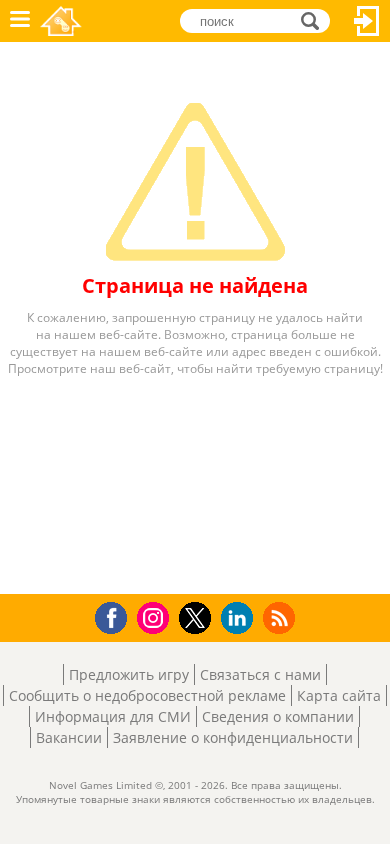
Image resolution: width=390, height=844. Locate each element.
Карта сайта (339, 695)
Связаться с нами (260, 674)
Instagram (156, 616)
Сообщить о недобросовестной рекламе (147, 695)
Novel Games (61, 21)
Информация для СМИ (113, 716)
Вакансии (69, 737)
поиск (315, 19)
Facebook (116, 615)
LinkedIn (240, 618)
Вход (367, 21)
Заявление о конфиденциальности (233, 737)
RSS (281, 617)
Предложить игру (129, 674)
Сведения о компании (278, 716)
